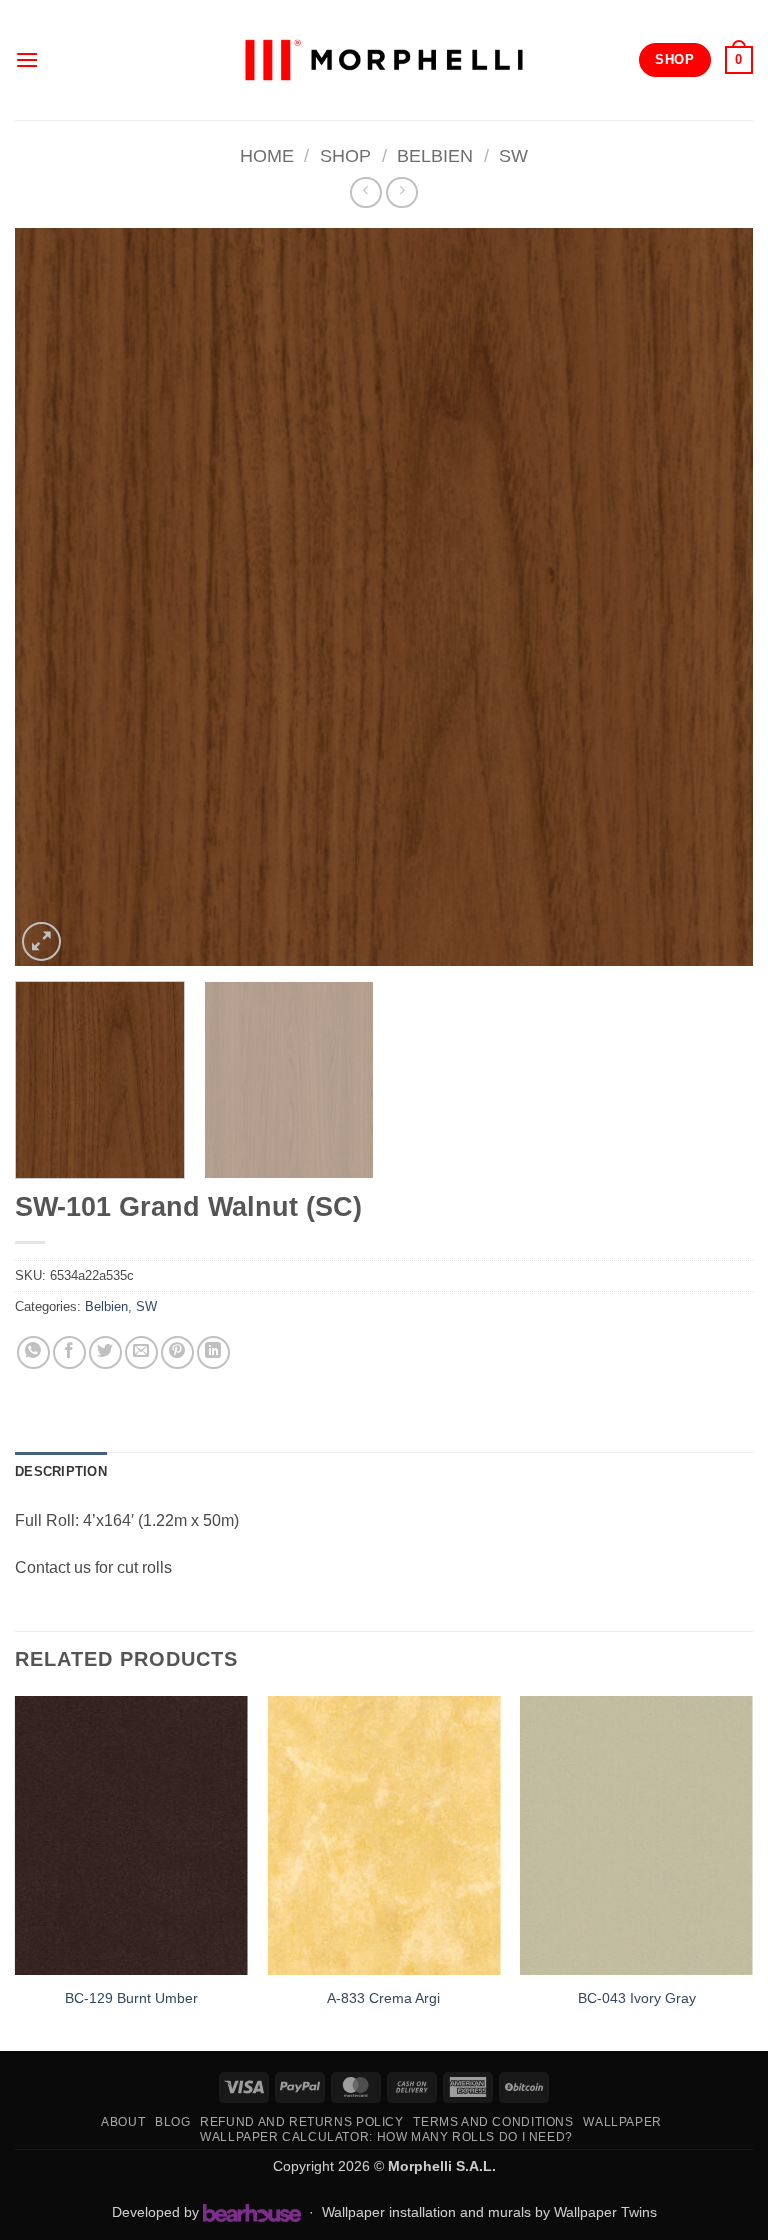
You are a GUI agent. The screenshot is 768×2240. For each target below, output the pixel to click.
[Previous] (55, 597)
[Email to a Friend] (141, 1352)
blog (172, 2122)
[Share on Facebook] (69, 1352)
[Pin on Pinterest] (177, 1352)
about (123, 2122)
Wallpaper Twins (605, 2212)
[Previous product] (401, 192)
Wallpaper (622, 2122)
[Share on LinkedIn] (213, 1352)
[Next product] (365, 192)
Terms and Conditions (493, 2122)
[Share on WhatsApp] (33, 1352)
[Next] (713, 597)
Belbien (435, 155)
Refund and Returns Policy (301, 2122)
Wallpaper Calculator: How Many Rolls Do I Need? (386, 2137)
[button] (27, 59)
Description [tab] (61, 1471)
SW (513, 155)
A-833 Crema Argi (383, 1998)
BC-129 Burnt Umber (131, 1998)
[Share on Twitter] (105, 1352)
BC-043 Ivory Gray (637, 1998)
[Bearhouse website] (252, 2213)
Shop (345, 155)
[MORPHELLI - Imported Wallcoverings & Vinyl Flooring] (384, 60)
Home (267, 155)
